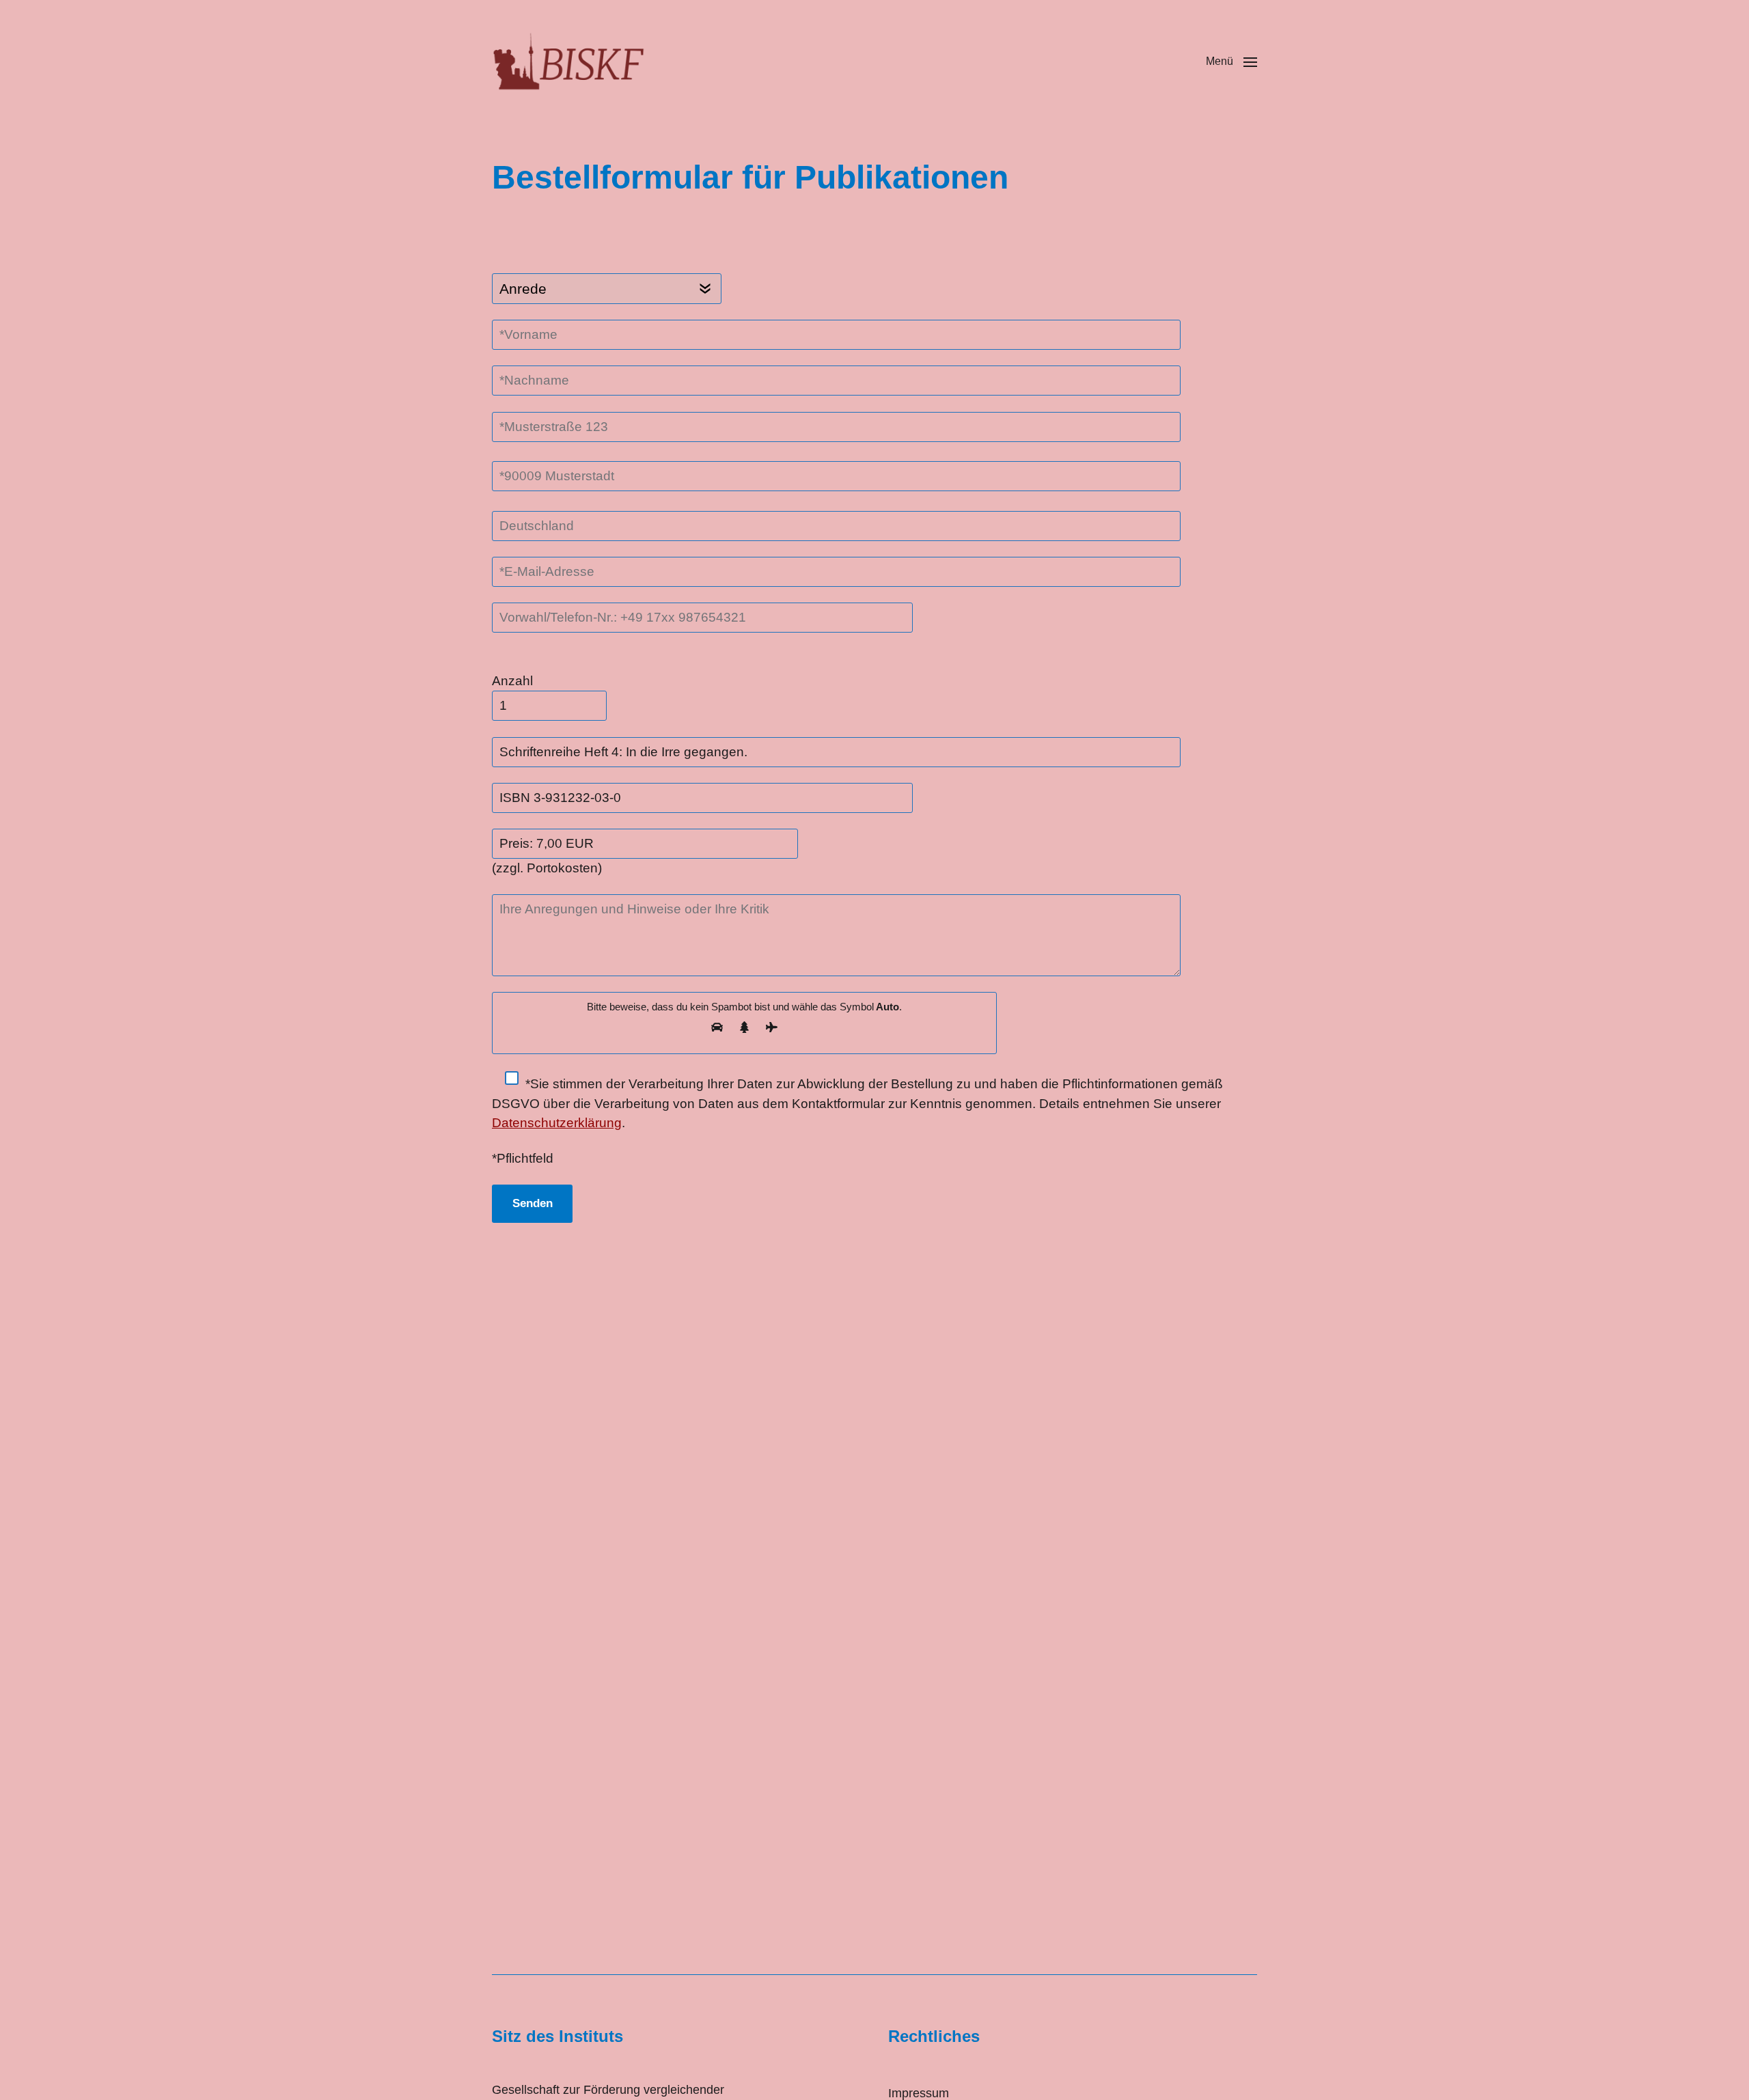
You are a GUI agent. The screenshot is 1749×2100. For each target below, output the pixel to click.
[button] (1231, 61)
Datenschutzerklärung (557, 1123)
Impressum (919, 2093)
